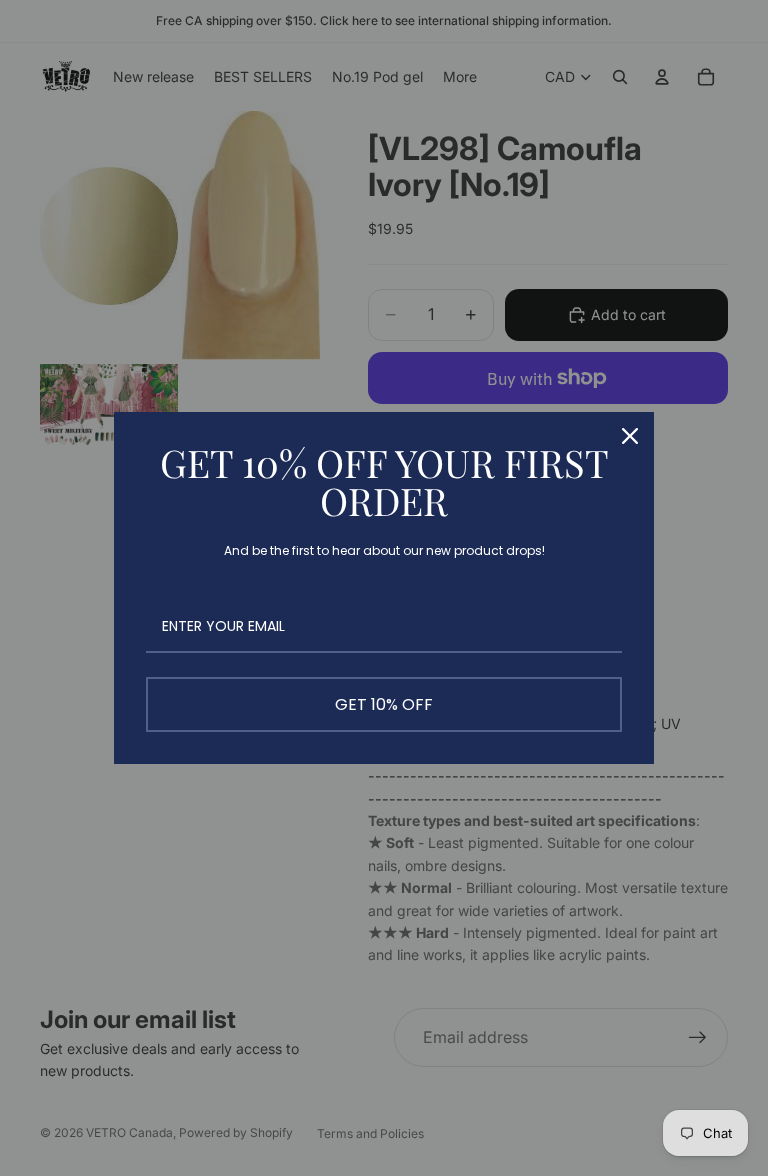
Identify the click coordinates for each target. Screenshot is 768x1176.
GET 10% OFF (384, 704)
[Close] (630, 436)
